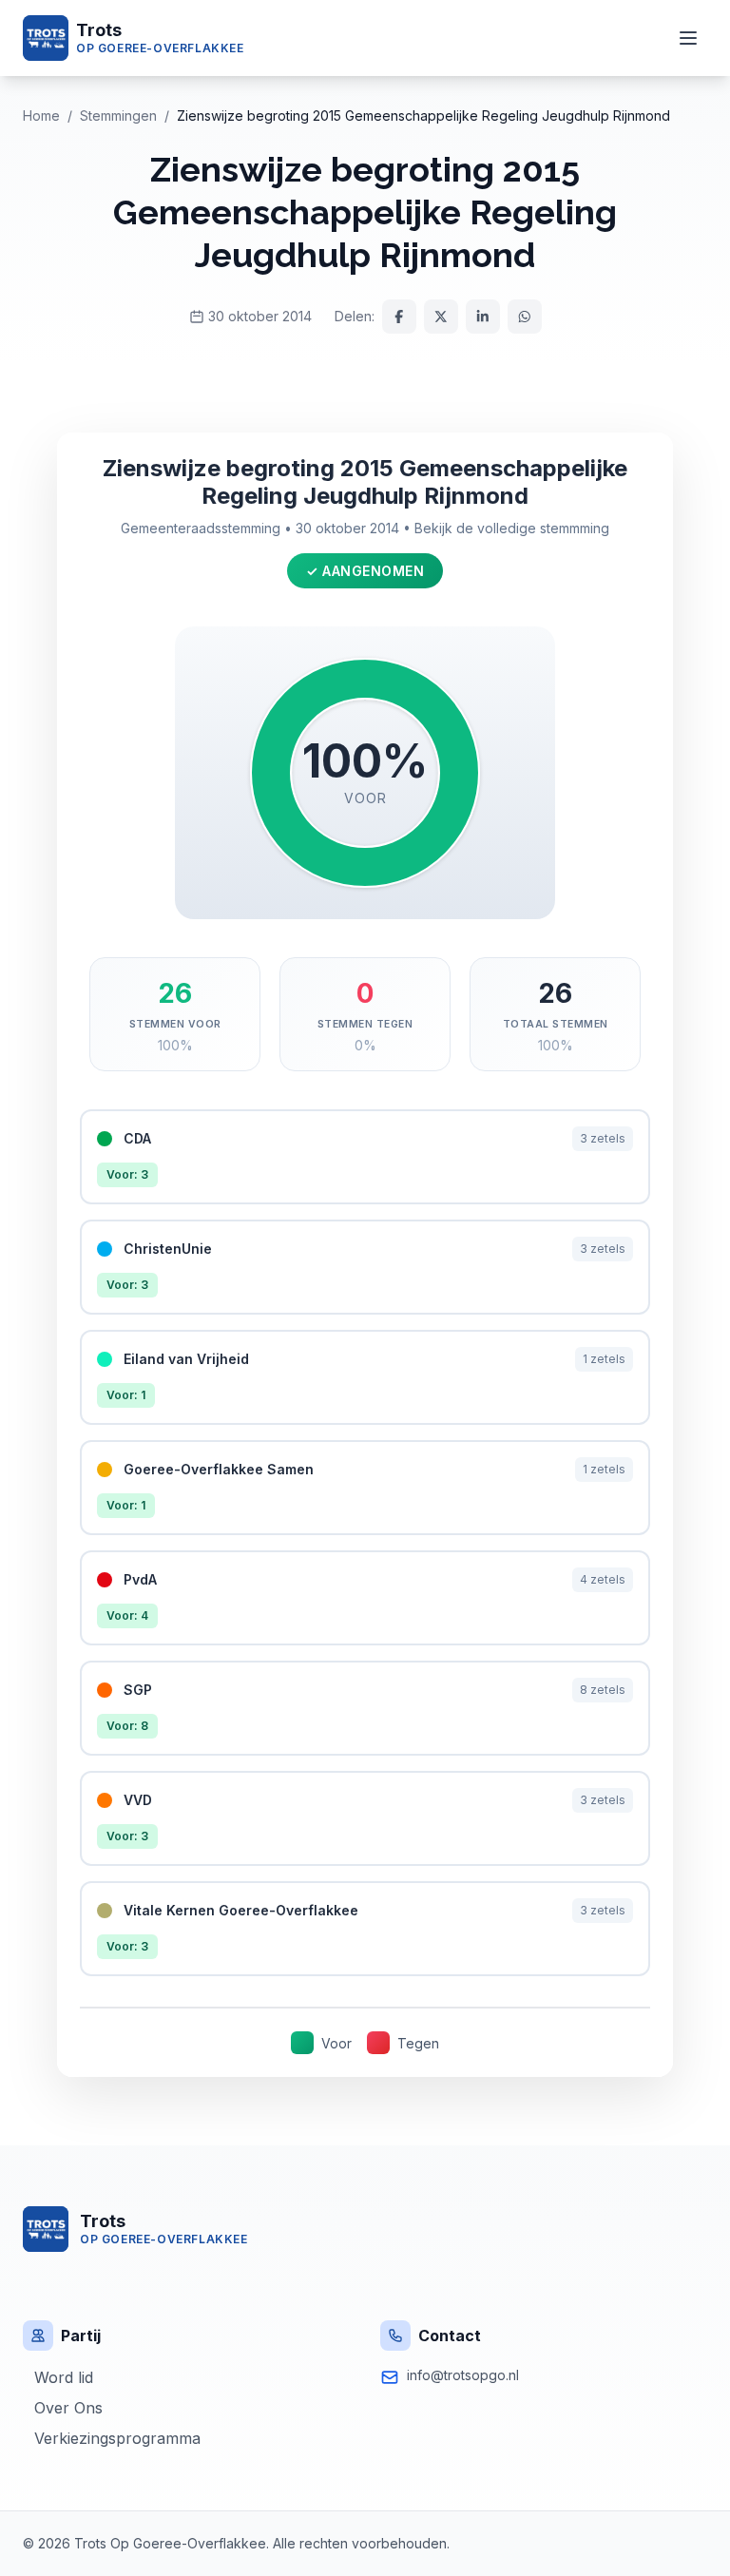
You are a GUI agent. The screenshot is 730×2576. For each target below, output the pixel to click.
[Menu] (688, 38)
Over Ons (68, 2408)
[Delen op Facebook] (399, 317)
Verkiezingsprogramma (117, 2438)
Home (41, 115)
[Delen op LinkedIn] (483, 317)
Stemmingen (118, 115)
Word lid (64, 2377)
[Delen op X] (441, 317)
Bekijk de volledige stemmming (512, 528)
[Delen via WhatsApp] (525, 317)
